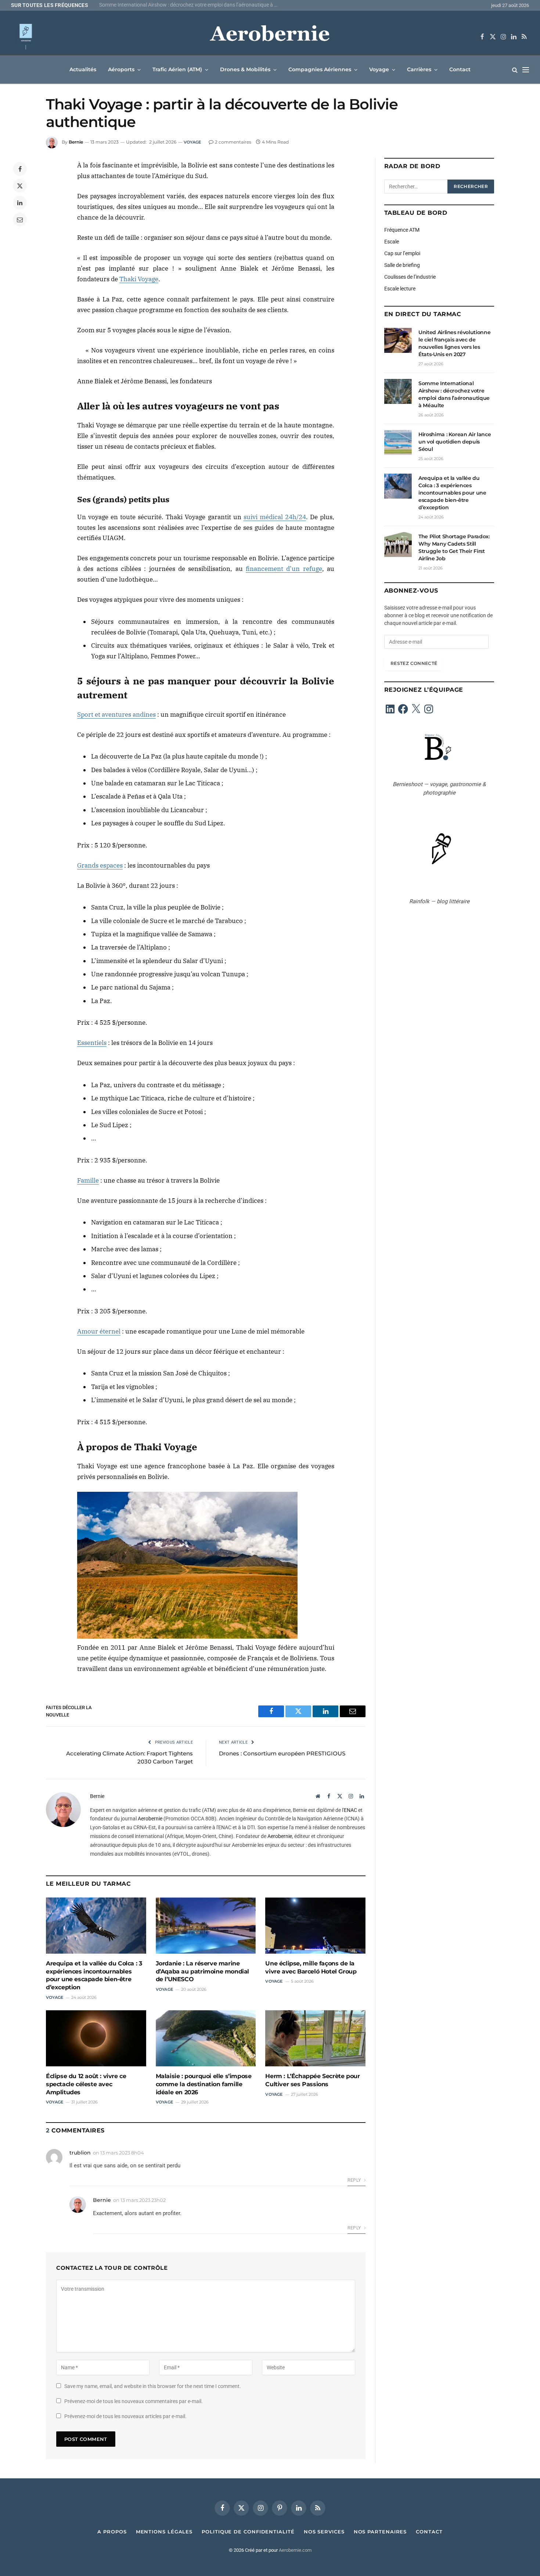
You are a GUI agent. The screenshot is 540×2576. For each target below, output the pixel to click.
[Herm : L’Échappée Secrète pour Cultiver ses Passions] (315, 2038)
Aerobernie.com (295, 2550)
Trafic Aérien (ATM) (177, 69)
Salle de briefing (402, 265)
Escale (392, 242)
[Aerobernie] (270, 37)
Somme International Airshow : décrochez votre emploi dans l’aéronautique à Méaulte (191, 5)
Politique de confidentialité (248, 2532)
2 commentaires (233, 142)
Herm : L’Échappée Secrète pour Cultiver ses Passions (312, 2080)
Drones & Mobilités (245, 69)
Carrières (419, 69)
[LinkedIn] (20, 203)
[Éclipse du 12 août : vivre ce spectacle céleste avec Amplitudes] (96, 2038)
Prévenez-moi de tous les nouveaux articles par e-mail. (125, 2416)
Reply (355, 2180)
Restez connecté (414, 663)
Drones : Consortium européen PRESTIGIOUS (282, 1753)
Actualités (83, 69)
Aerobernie (150, 1819)
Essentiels (92, 1043)
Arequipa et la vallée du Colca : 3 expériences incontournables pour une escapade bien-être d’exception (94, 1975)
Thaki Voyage (139, 279)
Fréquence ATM (402, 230)
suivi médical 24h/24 (275, 517)
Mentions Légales (164, 2532)
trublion (80, 2153)
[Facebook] (20, 169)
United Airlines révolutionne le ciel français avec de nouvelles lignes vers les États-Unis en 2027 (454, 343)
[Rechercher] (515, 70)
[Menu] (526, 70)
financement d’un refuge (284, 569)
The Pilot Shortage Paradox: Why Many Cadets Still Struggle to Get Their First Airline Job (454, 547)
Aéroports (121, 69)
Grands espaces (100, 865)
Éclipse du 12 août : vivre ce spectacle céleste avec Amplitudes (86, 2084)
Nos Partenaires (380, 2532)
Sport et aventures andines (116, 714)
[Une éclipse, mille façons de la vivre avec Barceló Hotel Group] (315, 1926)
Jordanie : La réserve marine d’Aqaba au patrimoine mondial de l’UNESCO (202, 1971)
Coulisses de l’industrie (410, 277)
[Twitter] (20, 186)
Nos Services (324, 2532)
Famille (88, 1180)
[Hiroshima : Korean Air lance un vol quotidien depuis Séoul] (398, 442)
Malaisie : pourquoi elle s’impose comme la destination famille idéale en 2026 (204, 2084)
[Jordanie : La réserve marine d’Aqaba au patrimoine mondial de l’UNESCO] (206, 1926)
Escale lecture (400, 289)
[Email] (20, 220)
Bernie (76, 142)
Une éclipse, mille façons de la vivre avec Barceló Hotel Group (311, 1967)
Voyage (379, 69)
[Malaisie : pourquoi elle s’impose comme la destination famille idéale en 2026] (206, 2038)
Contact (460, 69)
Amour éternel (99, 1331)
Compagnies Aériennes (320, 69)
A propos (112, 2532)
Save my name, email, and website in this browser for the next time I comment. (153, 2386)
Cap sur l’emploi (402, 253)
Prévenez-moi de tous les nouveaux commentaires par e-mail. (134, 2401)
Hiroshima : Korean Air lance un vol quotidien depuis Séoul (455, 442)
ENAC (350, 1810)
